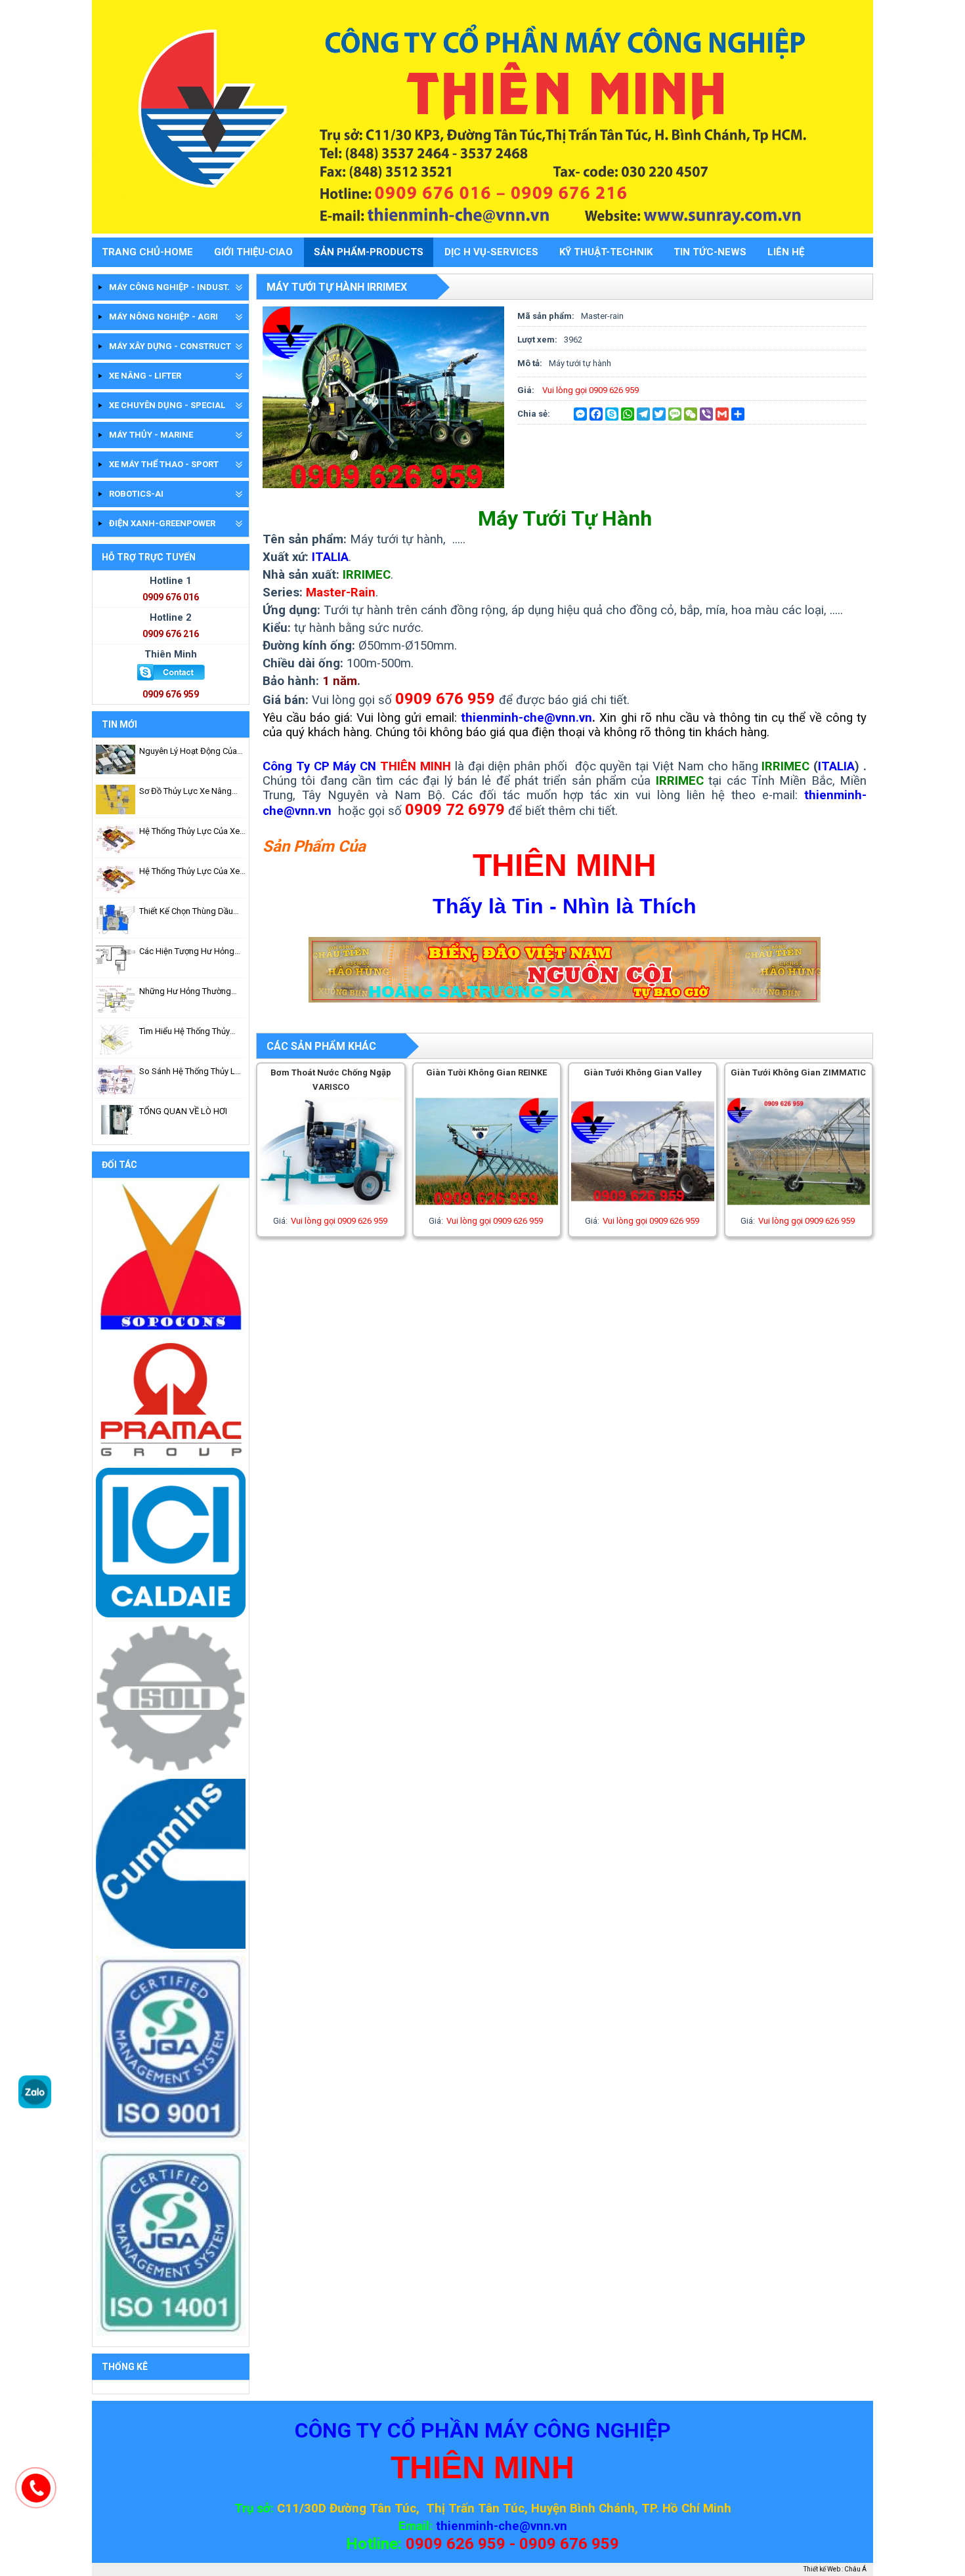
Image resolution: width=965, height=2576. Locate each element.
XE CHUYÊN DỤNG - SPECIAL (167, 405)
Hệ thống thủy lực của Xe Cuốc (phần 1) (189, 872)
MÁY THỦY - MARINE (151, 435)
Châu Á (855, 2569)
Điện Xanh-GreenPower (162, 523)
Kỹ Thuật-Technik (606, 252)
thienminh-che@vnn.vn (526, 718)
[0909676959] (35, 2105)
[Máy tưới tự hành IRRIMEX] (383, 485)
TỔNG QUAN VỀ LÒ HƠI (183, 1111)
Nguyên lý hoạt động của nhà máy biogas (188, 752)
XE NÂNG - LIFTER (145, 376)
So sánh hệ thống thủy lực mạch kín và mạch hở (192, 1072)
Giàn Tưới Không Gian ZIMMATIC (798, 1072)
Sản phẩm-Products (369, 252)
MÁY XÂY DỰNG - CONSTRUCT (170, 346)
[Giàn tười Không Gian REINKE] (487, 1208)
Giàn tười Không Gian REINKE (486, 1072)
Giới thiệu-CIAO (253, 252)
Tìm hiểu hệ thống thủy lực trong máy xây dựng (187, 1032)
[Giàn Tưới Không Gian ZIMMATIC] (799, 1208)
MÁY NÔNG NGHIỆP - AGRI (163, 317)
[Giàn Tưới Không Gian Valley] (643, 1208)
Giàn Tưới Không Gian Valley (643, 1072)
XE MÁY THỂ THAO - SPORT (164, 464)
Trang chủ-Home (147, 252)
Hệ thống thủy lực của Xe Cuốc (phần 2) (189, 832)
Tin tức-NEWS (710, 252)
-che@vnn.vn (530, 2526)
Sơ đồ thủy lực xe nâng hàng (185, 792)
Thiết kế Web (822, 2569)
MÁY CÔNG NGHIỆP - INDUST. (169, 287)
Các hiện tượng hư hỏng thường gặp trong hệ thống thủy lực (187, 952)
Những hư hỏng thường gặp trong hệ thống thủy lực (188, 992)
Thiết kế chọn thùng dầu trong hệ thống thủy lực (187, 912)
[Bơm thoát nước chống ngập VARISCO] (331, 1208)
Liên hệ (786, 252)
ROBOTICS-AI (136, 494)
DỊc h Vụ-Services (491, 252)
